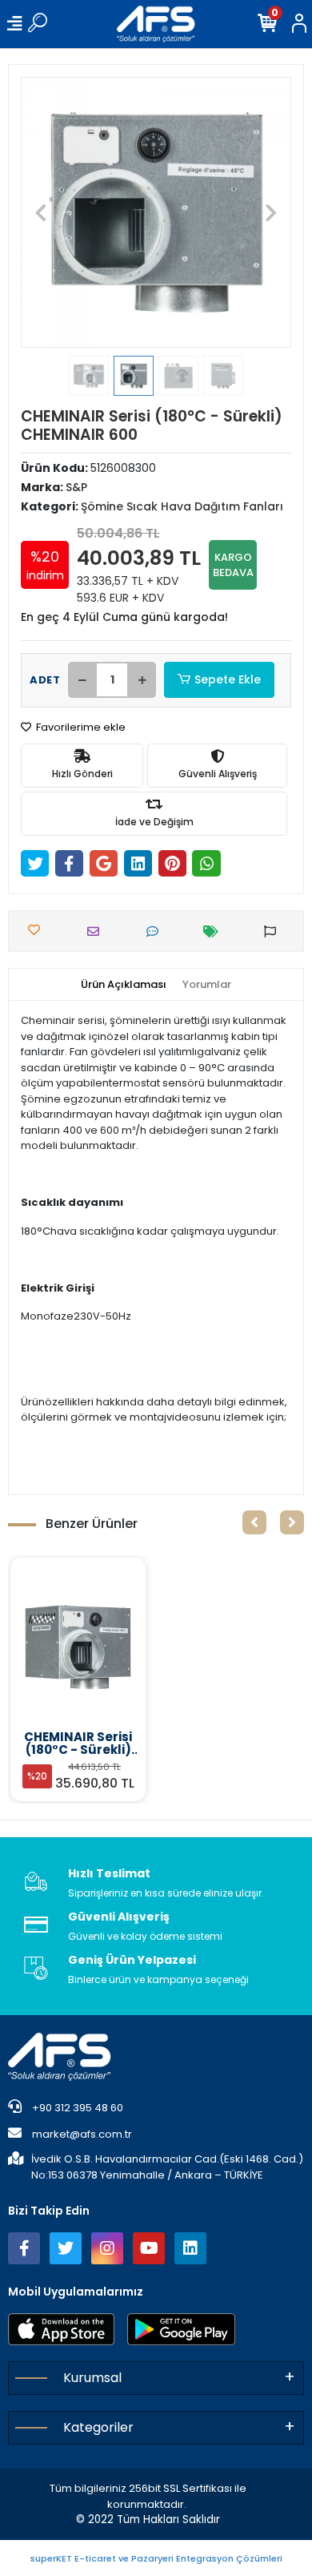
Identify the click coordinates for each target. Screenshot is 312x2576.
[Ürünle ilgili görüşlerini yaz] (156, 931)
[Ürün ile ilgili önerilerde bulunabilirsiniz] (274, 931)
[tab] (124, 985)
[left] (254, 1522)
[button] (41, 212)
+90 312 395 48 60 (76, 2108)
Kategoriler (98, 2427)
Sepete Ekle (228, 679)
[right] (292, 1522)
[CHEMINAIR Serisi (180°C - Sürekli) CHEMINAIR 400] (78, 1647)
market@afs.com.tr (82, 2134)
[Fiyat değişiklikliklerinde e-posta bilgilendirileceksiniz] (215, 931)
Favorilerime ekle (80, 727)
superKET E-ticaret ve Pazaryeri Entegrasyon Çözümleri (156, 2558)
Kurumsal (92, 2378)
